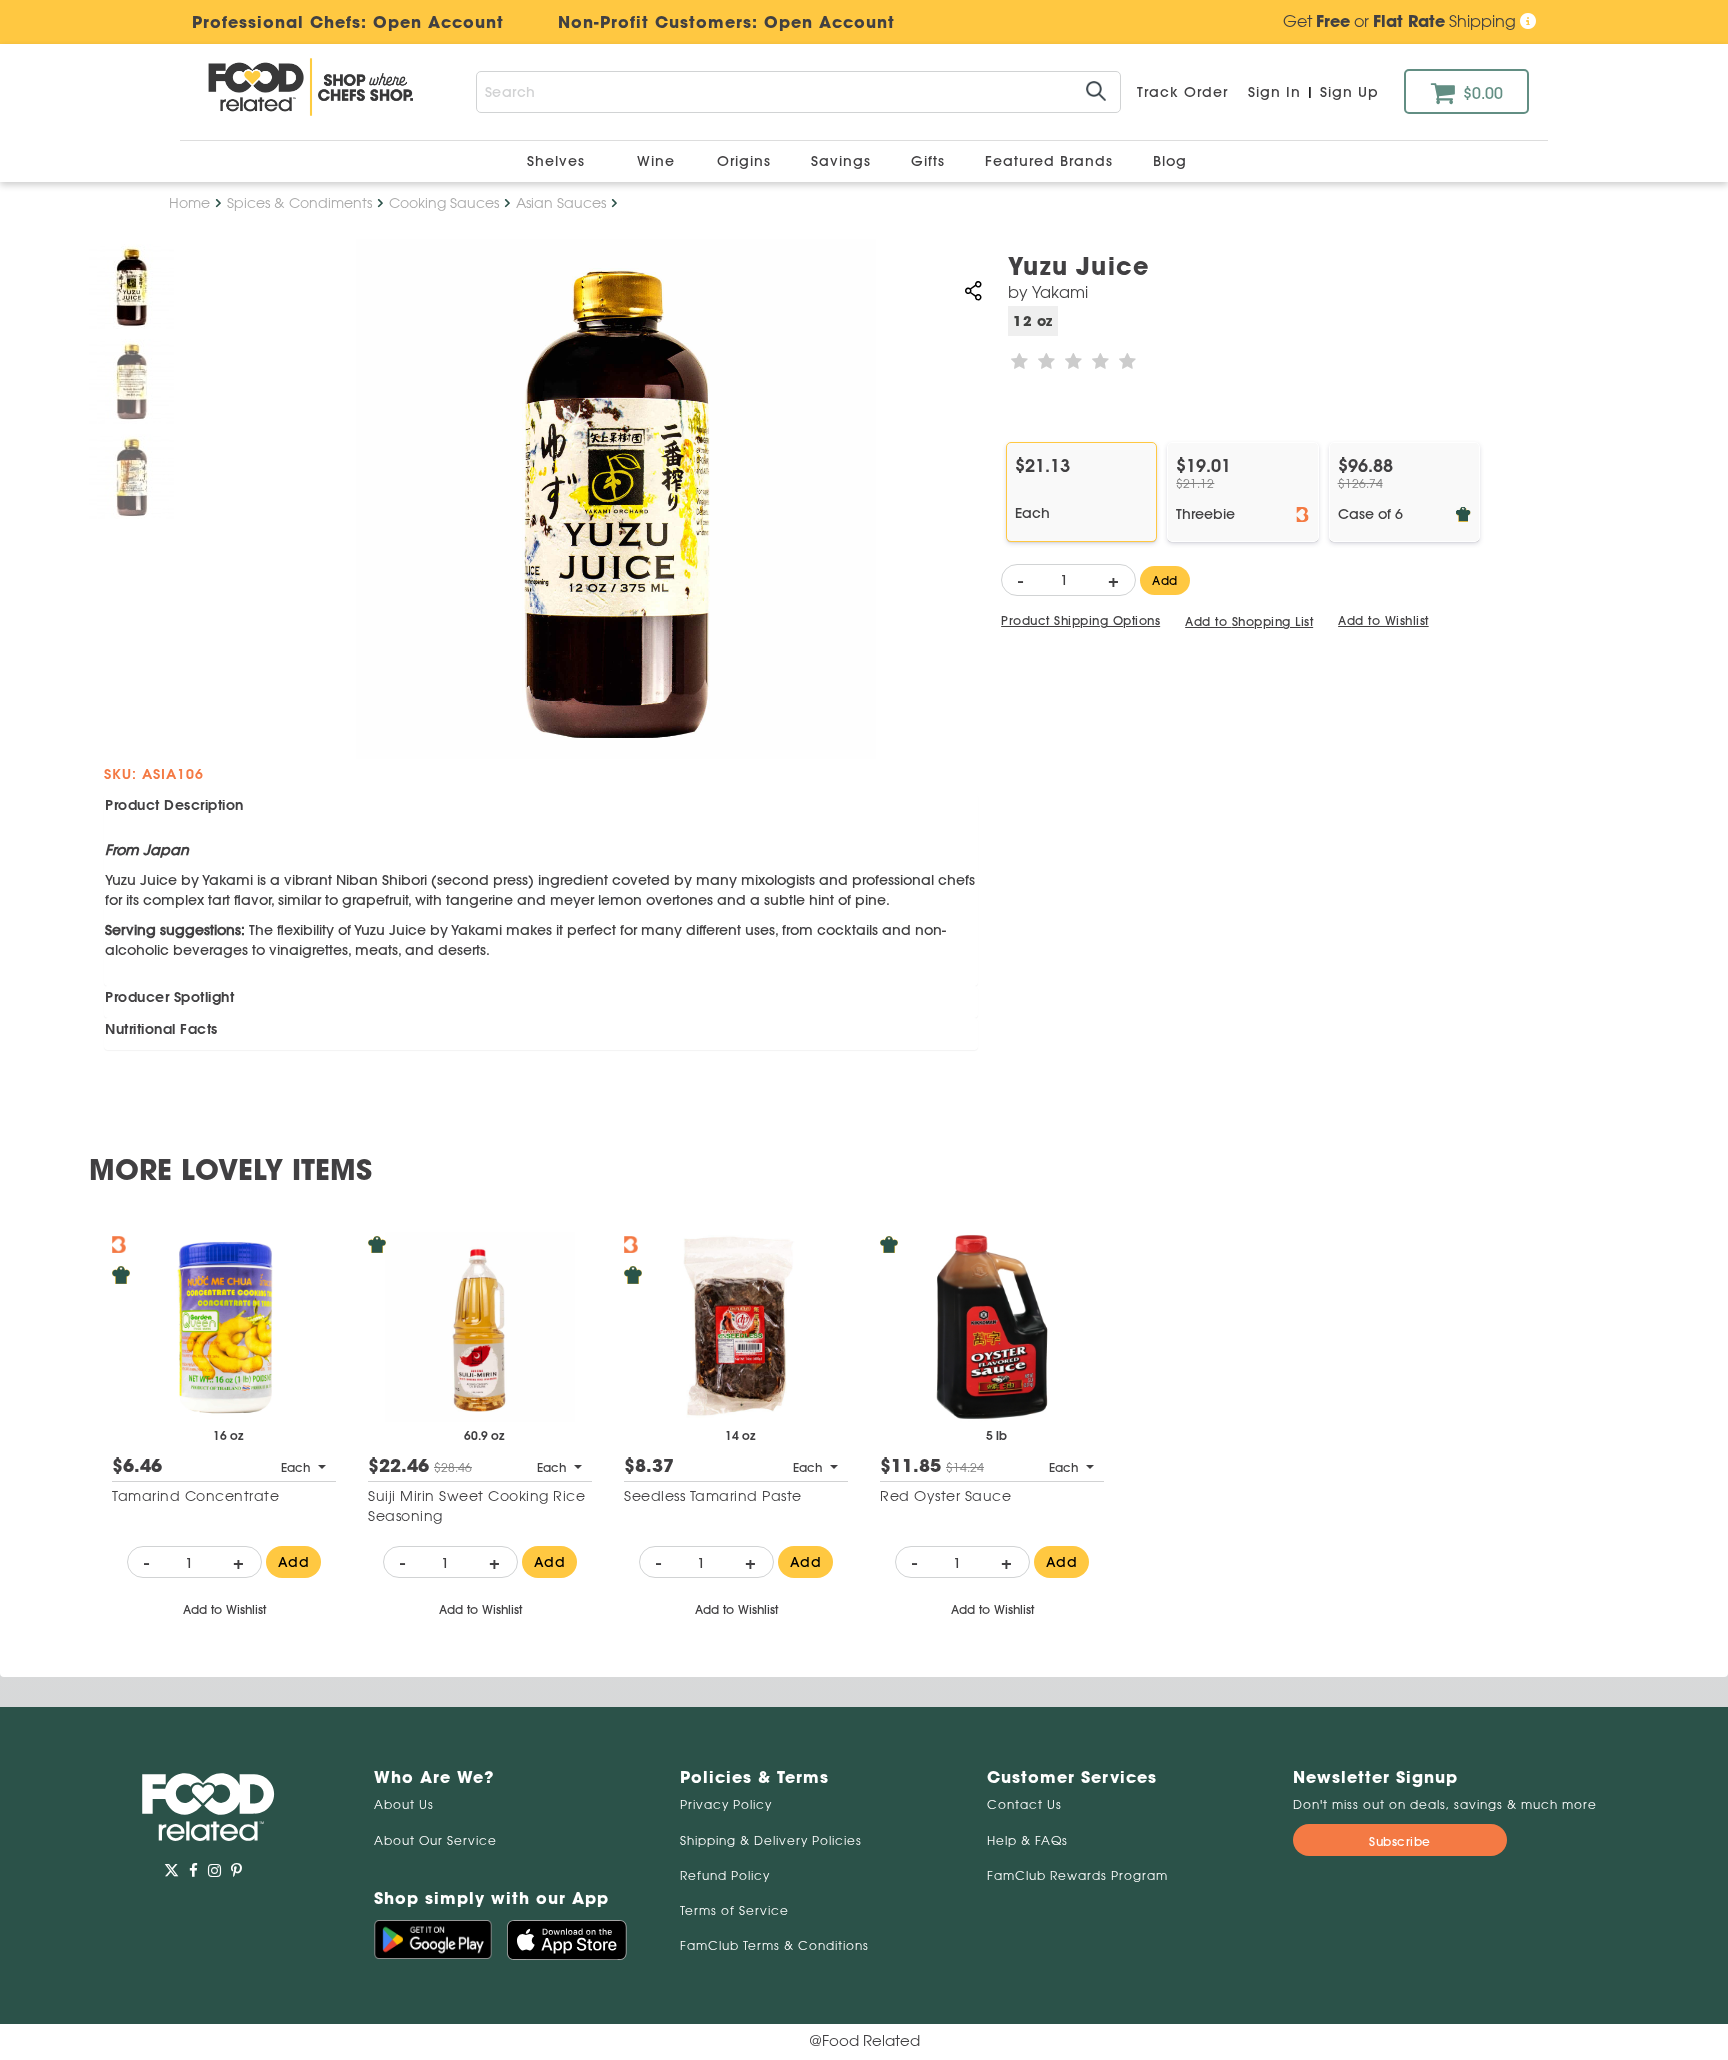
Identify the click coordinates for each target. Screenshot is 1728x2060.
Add (1165, 580)
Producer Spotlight (169, 997)
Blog (1170, 161)
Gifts (930, 161)
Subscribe (1400, 1841)
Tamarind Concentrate (195, 1496)
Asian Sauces (561, 203)
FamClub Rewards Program (1077, 1875)
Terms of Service (734, 1910)
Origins (746, 161)
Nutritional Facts (161, 1029)
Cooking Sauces (444, 203)
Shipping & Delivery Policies (771, 1840)
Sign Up (1349, 92)
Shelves (558, 161)
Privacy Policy (726, 1804)
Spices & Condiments (299, 203)
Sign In (1274, 92)
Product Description (174, 805)
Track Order (1182, 92)
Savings (843, 161)
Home (189, 203)
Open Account (829, 22)
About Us (404, 1804)
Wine (656, 161)
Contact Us (1024, 1804)
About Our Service (435, 1840)
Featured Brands (1051, 161)
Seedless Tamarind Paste (713, 1496)
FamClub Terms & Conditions (774, 1945)
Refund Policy (725, 1875)
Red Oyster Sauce (945, 1496)
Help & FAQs (1027, 1840)
